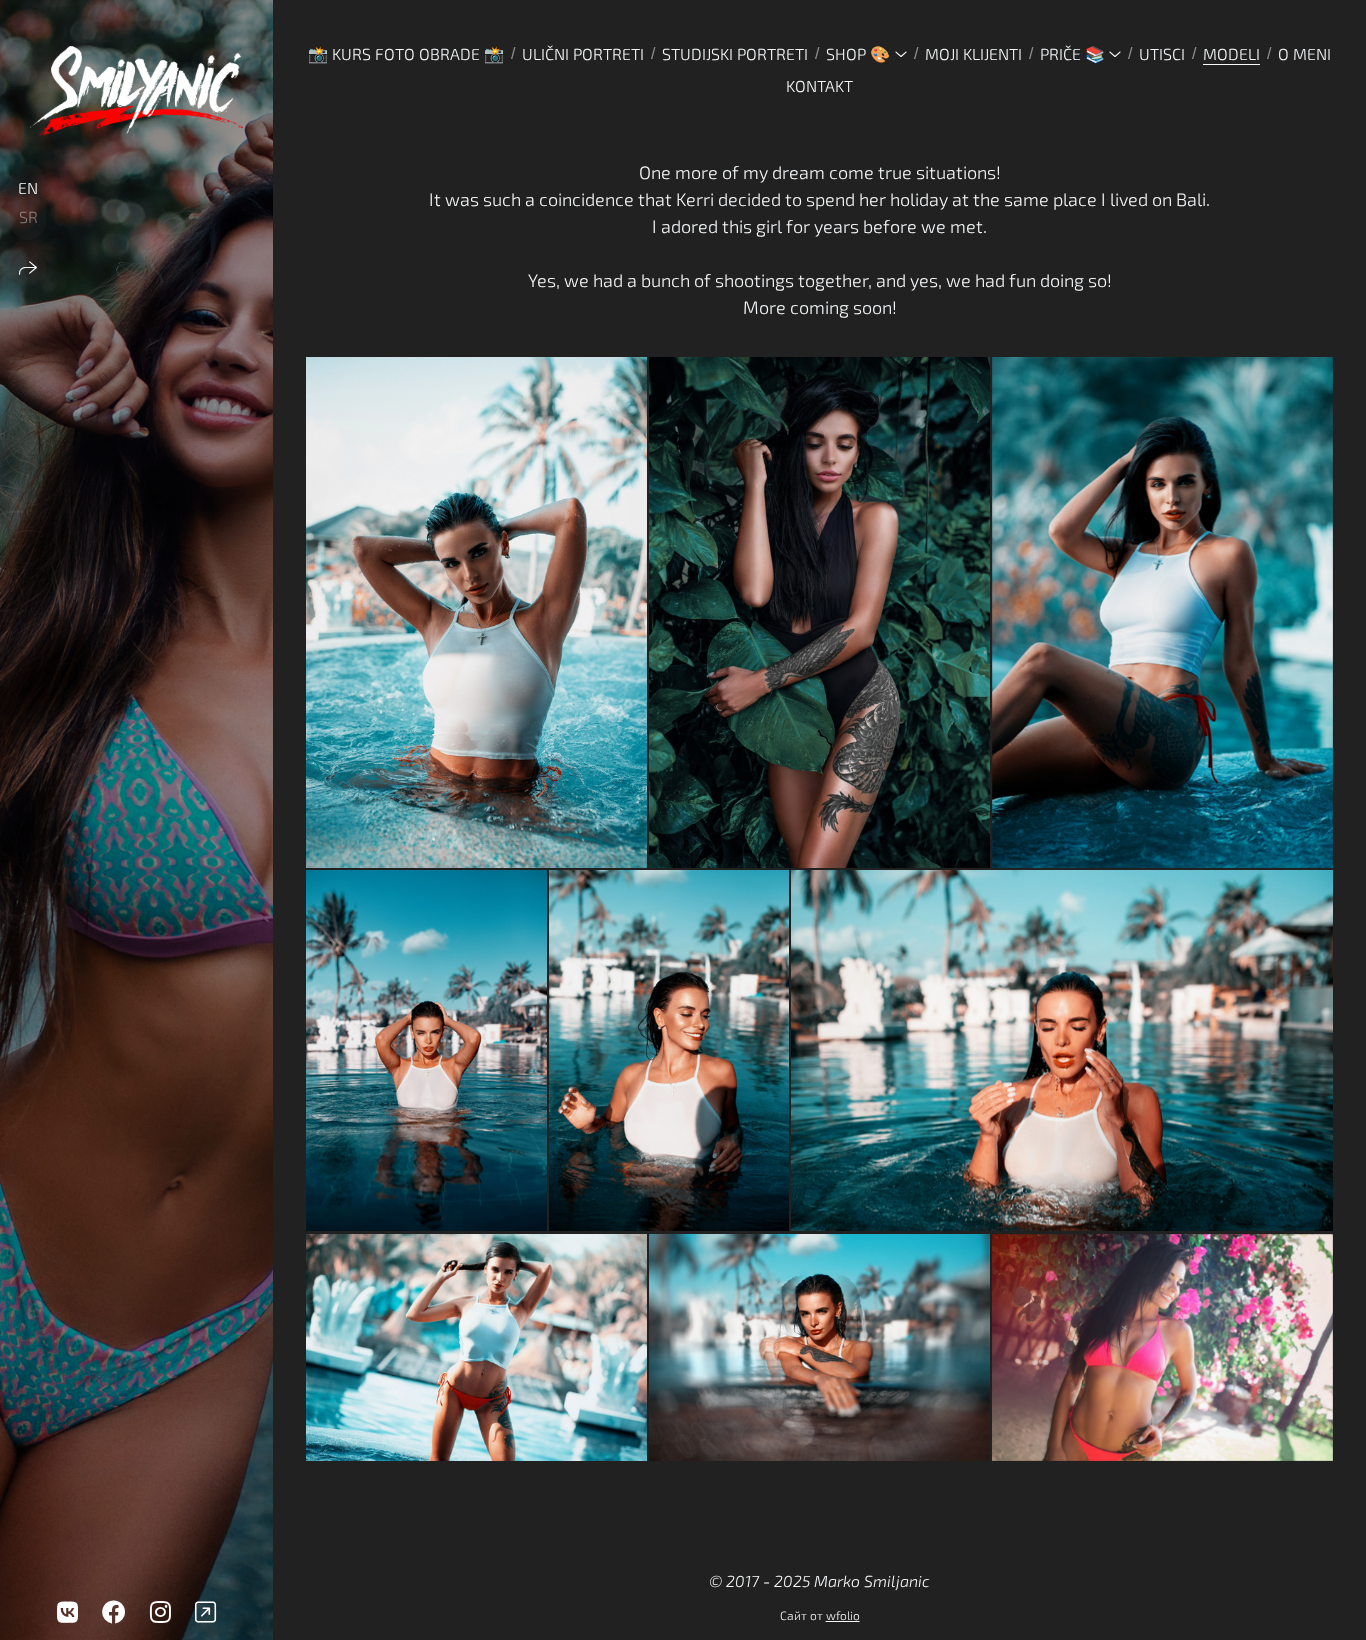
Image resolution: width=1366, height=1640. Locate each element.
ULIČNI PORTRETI (583, 53)
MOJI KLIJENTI (973, 53)
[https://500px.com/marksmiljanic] (205, 1611)
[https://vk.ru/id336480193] (67, 1611)
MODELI (1231, 53)
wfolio (843, 1615)
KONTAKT (819, 85)
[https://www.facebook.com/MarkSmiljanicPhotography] (114, 1611)
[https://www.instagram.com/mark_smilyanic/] (160, 1611)
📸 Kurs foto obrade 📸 (406, 53)
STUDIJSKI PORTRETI (735, 53)
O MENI (1304, 53)
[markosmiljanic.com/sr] (136, 91)
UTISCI (1162, 53)
